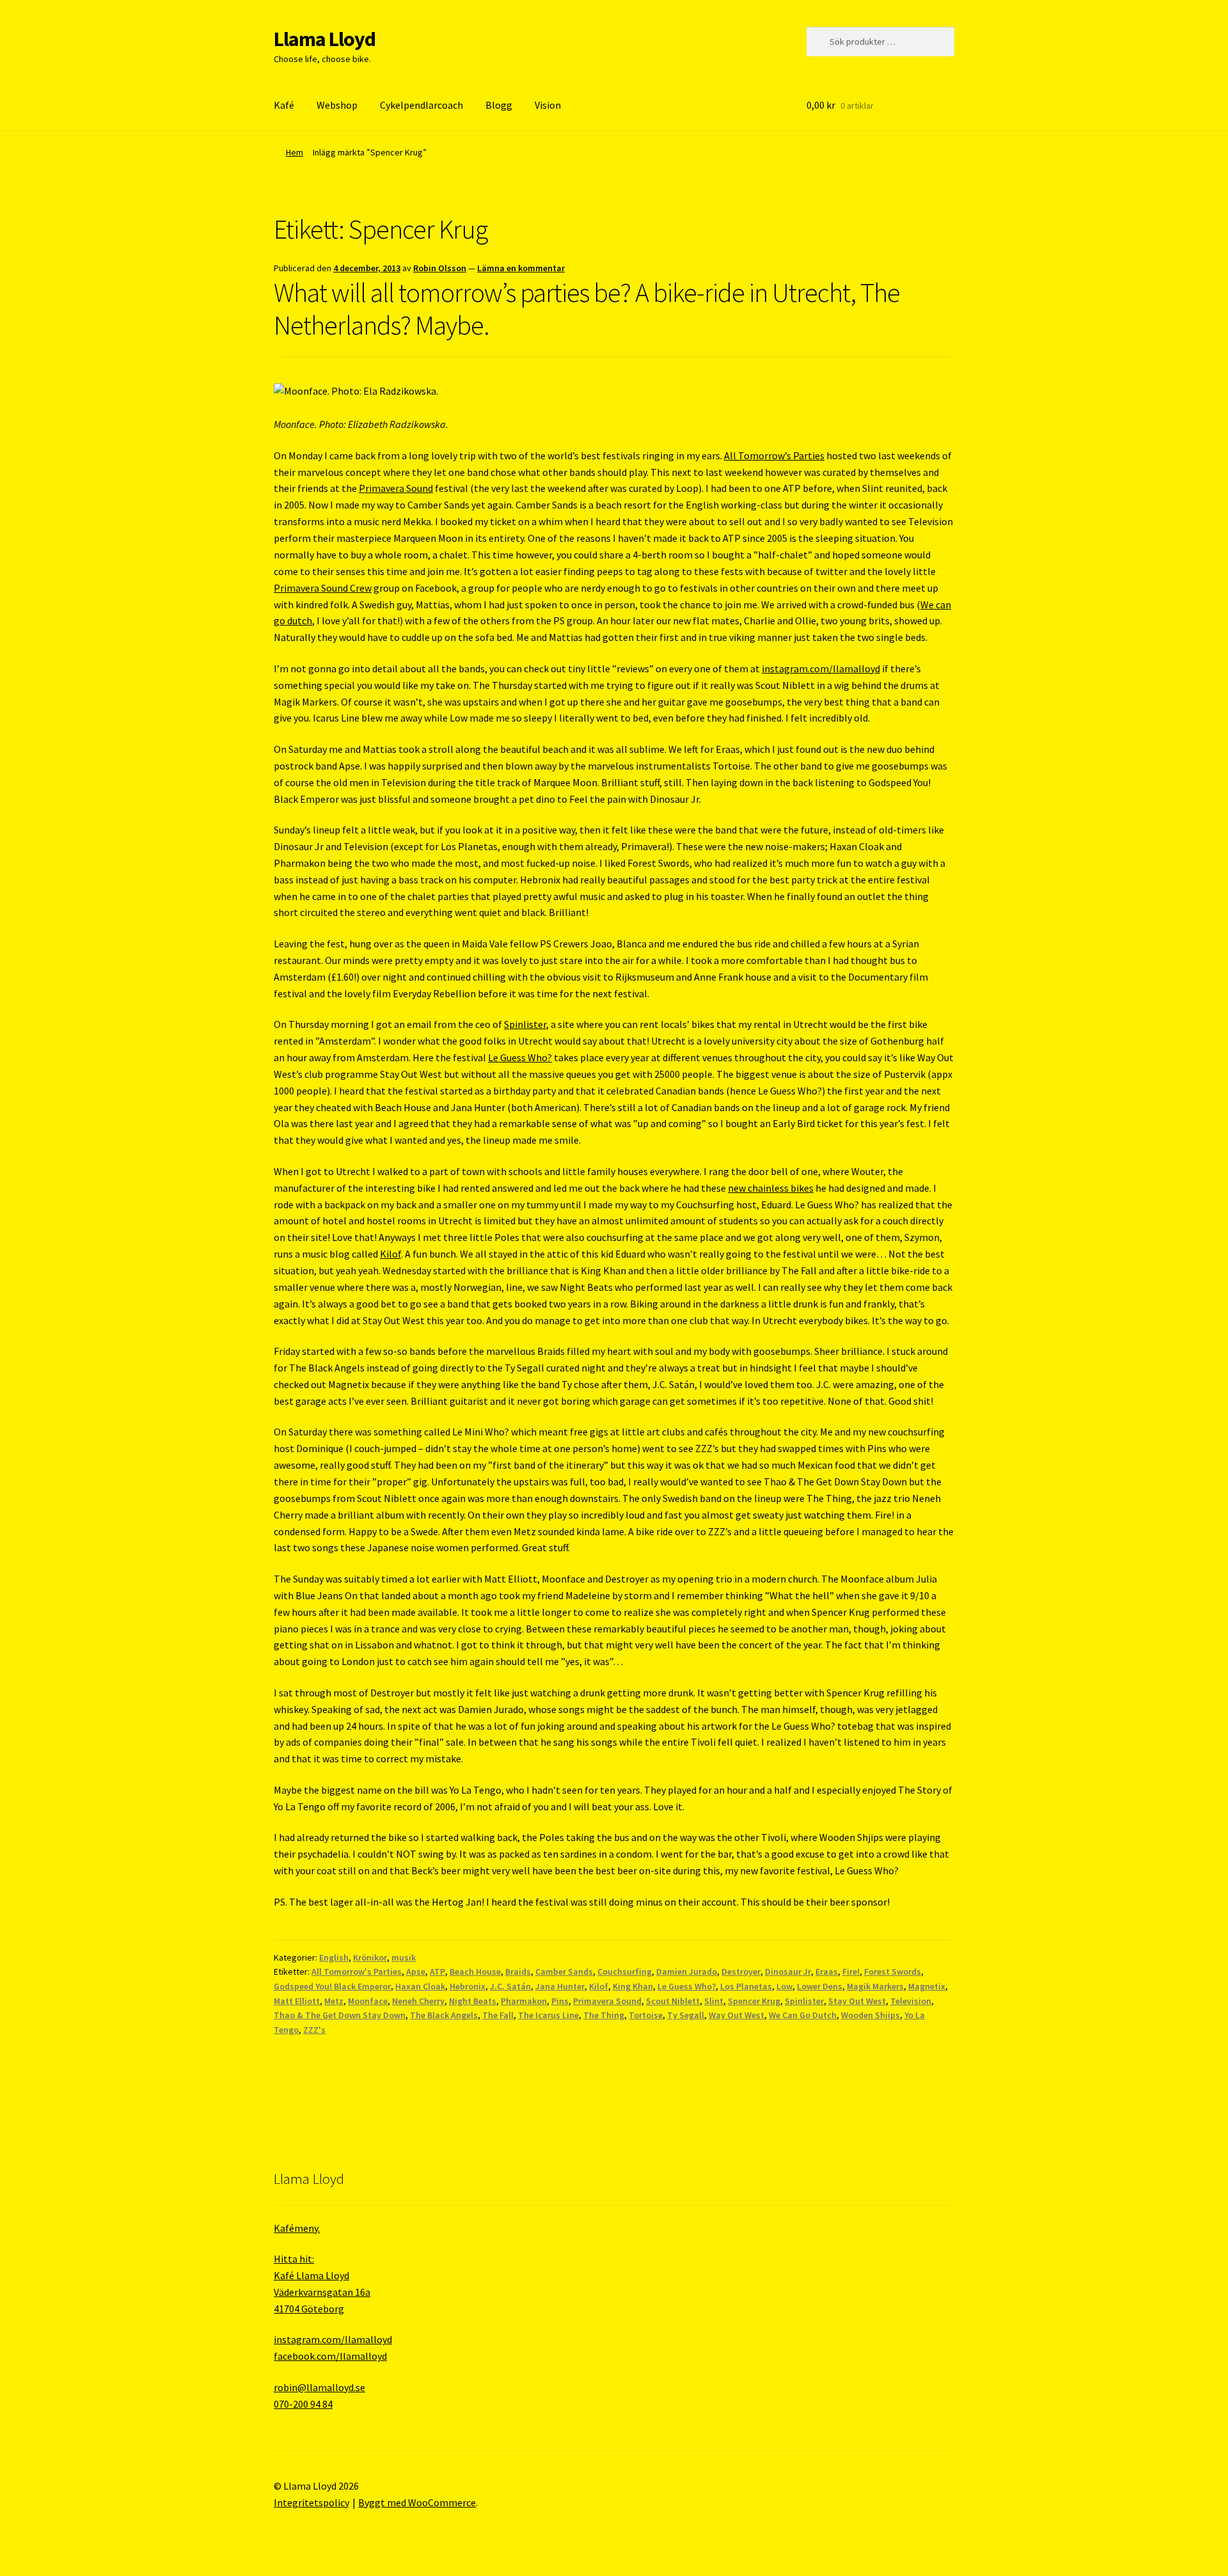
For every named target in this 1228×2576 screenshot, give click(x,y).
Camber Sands (564, 1972)
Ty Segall (686, 2015)
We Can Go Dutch (803, 2015)
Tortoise (646, 2015)
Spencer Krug (754, 2001)
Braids (518, 1972)
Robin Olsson (440, 268)
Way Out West (736, 2015)
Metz (334, 2001)
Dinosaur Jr (788, 1972)
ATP (437, 1972)
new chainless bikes (771, 1188)
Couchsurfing (625, 1972)
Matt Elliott (297, 2001)
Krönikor (370, 1957)
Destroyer (741, 1972)
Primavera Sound (396, 488)
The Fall (498, 2015)
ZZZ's (314, 2030)
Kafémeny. (297, 2228)
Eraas (827, 1972)
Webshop (337, 105)
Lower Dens (820, 1986)
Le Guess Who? (520, 1057)
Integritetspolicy (311, 2502)
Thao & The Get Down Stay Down (340, 2015)
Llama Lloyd (325, 39)
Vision (548, 105)
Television (911, 2001)
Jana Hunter (560, 1986)
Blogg (499, 105)
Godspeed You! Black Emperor (332, 1986)
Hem (295, 152)
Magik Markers (875, 1986)
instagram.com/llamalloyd (821, 668)
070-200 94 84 (303, 2404)
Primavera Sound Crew (323, 588)
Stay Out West (857, 2001)
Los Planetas (746, 1986)
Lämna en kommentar (521, 268)
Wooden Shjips (870, 2015)
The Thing (604, 2015)
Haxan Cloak (420, 1986)
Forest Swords (893, 1972)
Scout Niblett (673, 2001)
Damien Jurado (687, 1972)
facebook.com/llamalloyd (330, 2356)
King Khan (633, 1986)
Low (784, 1986)
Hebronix (468, 1986)
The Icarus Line (548, 2015)
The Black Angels (444, 2015)
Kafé (284, 105)
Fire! (851, 1972)
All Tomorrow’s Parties (774, 455)
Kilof (390, 1254)
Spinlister (525, 1024)
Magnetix (927, 1986)
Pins (560, 2001)
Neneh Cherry (418, 2001)
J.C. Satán (510, 1986)
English (334, 1957)
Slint (714, 2001)
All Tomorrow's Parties (357, 1972)
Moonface (368, 2001)
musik (404, 1957)
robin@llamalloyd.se (319, 2387)
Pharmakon (524, 2001)
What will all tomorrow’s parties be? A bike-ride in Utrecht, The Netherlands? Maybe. (587, 309)
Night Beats (473, 2001)
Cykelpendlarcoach (421, 105)
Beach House (475, 1972)
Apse (416, 1972)
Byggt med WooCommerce (417, 2502)
